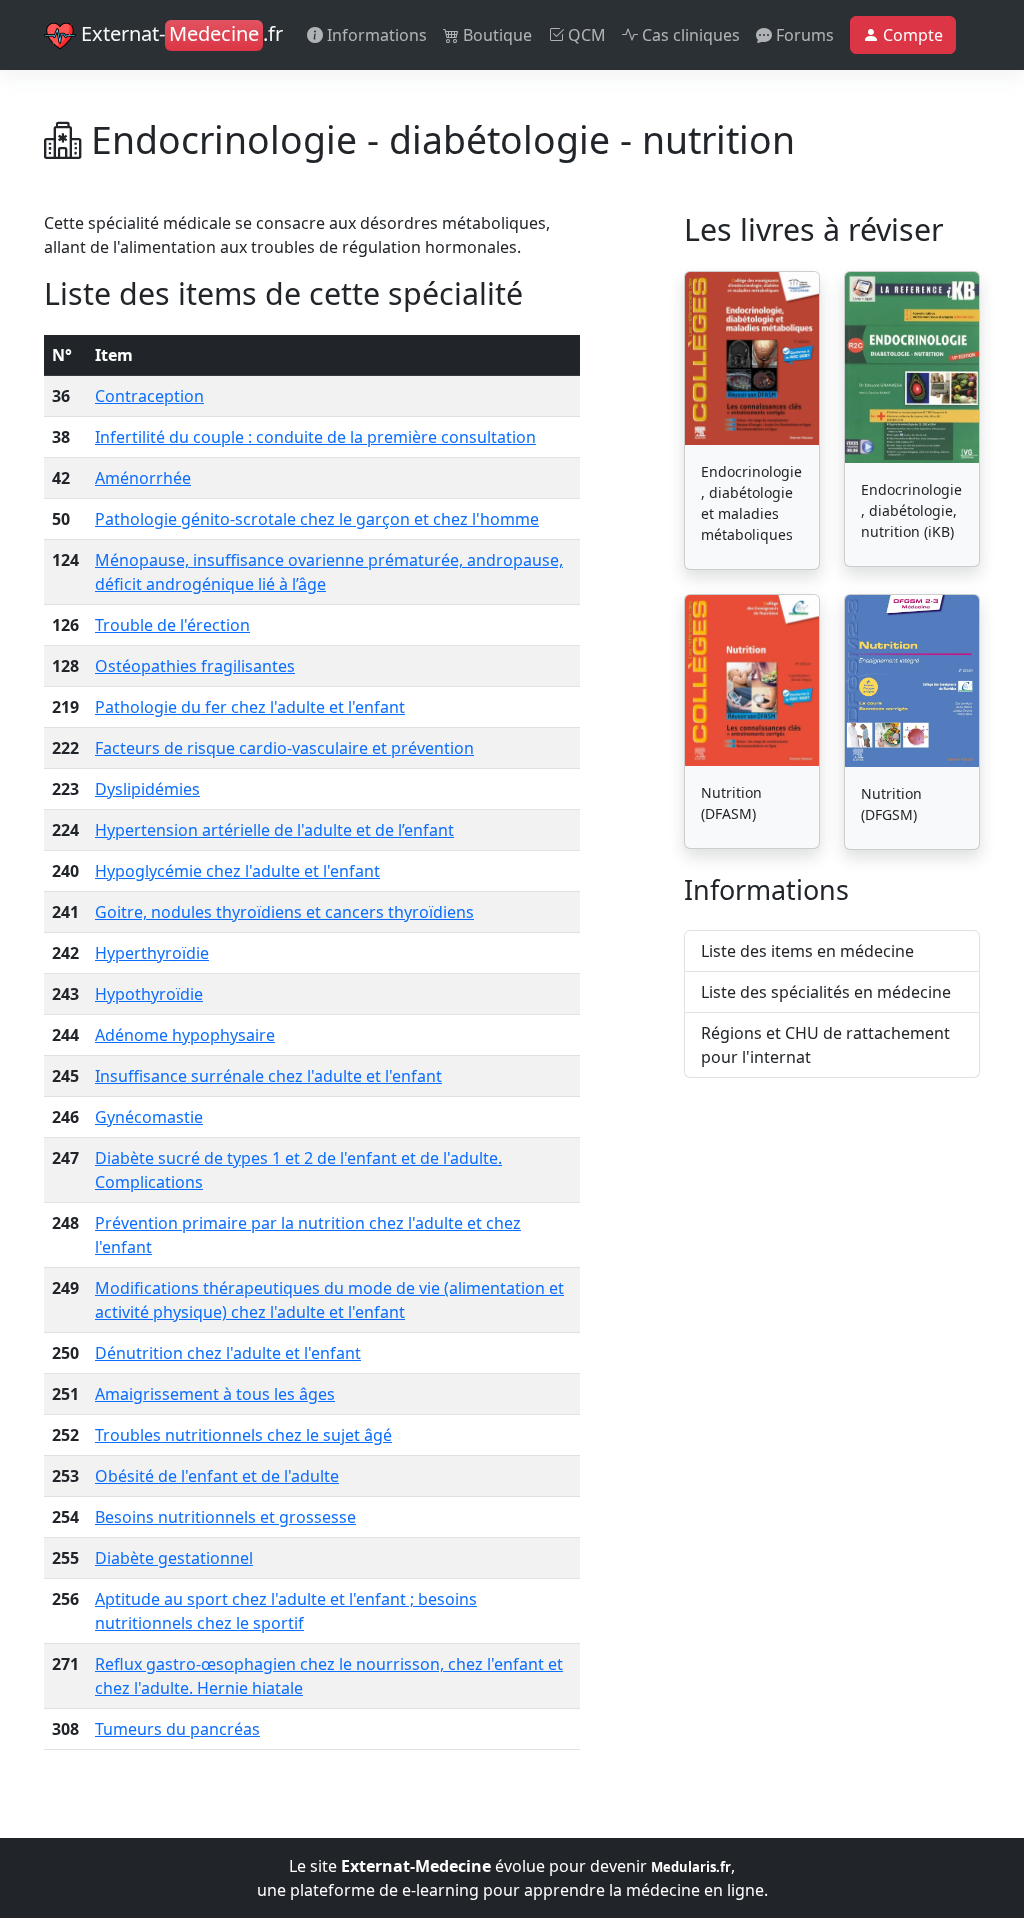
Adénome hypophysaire (185, 1035)
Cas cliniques (689, 35)
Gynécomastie (149, 1117)
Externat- (179, 33)
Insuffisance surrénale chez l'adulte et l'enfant (268, 1076)
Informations (375, 35)
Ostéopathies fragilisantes (195, 666)
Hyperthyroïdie (152, 953)
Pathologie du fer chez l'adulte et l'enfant (250, 707)
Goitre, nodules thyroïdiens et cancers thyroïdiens (284, 912)
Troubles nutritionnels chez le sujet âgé (243, 1435)
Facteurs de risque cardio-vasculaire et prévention (284, 748)
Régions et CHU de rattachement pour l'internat (825, 1045)
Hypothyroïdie (149, 994)
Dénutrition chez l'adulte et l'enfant (228, 1353)
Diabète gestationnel (174, 1558)
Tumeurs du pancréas (177, 1729)
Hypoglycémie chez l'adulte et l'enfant (237, 871)
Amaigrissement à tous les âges (215, 1394)
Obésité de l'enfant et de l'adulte (217, 1476)
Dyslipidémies (147, 789)
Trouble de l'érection (172, 625)
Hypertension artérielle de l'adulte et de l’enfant (274, 830)
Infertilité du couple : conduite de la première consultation (315, 437)
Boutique (495, 35)
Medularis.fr (691, 1867)
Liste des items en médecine (807, 951)
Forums (803, 35)
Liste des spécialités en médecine (826, 992)
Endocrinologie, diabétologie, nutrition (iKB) (911, 510)
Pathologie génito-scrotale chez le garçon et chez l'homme (317, 519)
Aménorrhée (143, 478)
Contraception (149, 396)
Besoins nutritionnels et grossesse (225, 1517)
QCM (585, 35)
